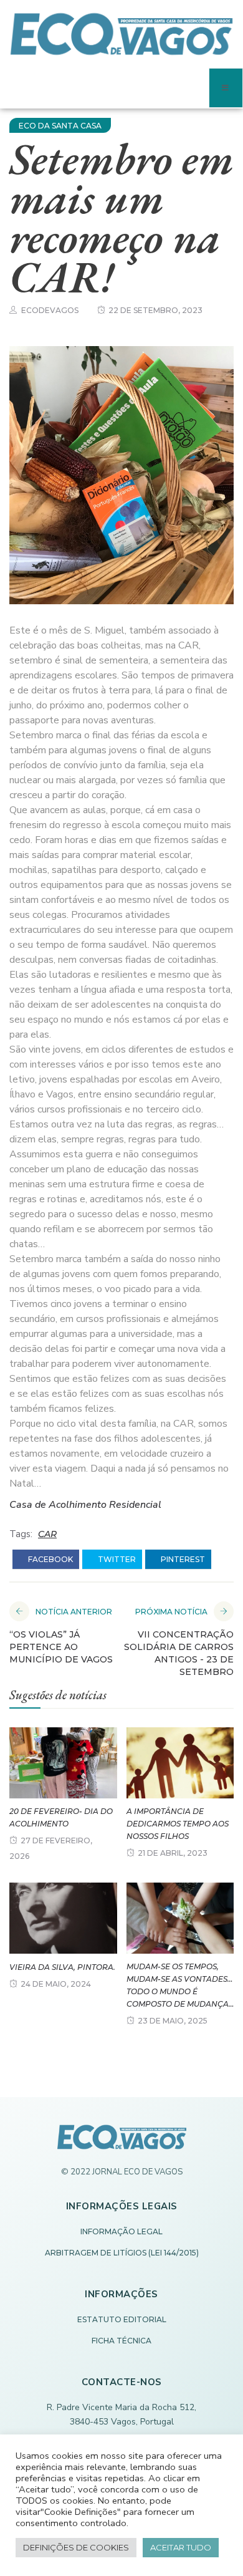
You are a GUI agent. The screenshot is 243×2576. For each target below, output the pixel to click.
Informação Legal (121, 2231)
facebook (50, 1559)
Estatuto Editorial (122, 2319)
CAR (47, 1534)
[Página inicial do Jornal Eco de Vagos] (122, 2143)
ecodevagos (50, 310)
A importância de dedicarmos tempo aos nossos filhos (178, 1824)
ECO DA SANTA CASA (60, 126)
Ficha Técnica (121, 2341)
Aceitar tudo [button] (181, 2547)
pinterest (182, 1559)
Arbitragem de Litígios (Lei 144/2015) (122, 2253)
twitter (116, 1559)
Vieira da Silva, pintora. (62, 1967)
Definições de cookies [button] (76, 2547)
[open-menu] (226, 88)
